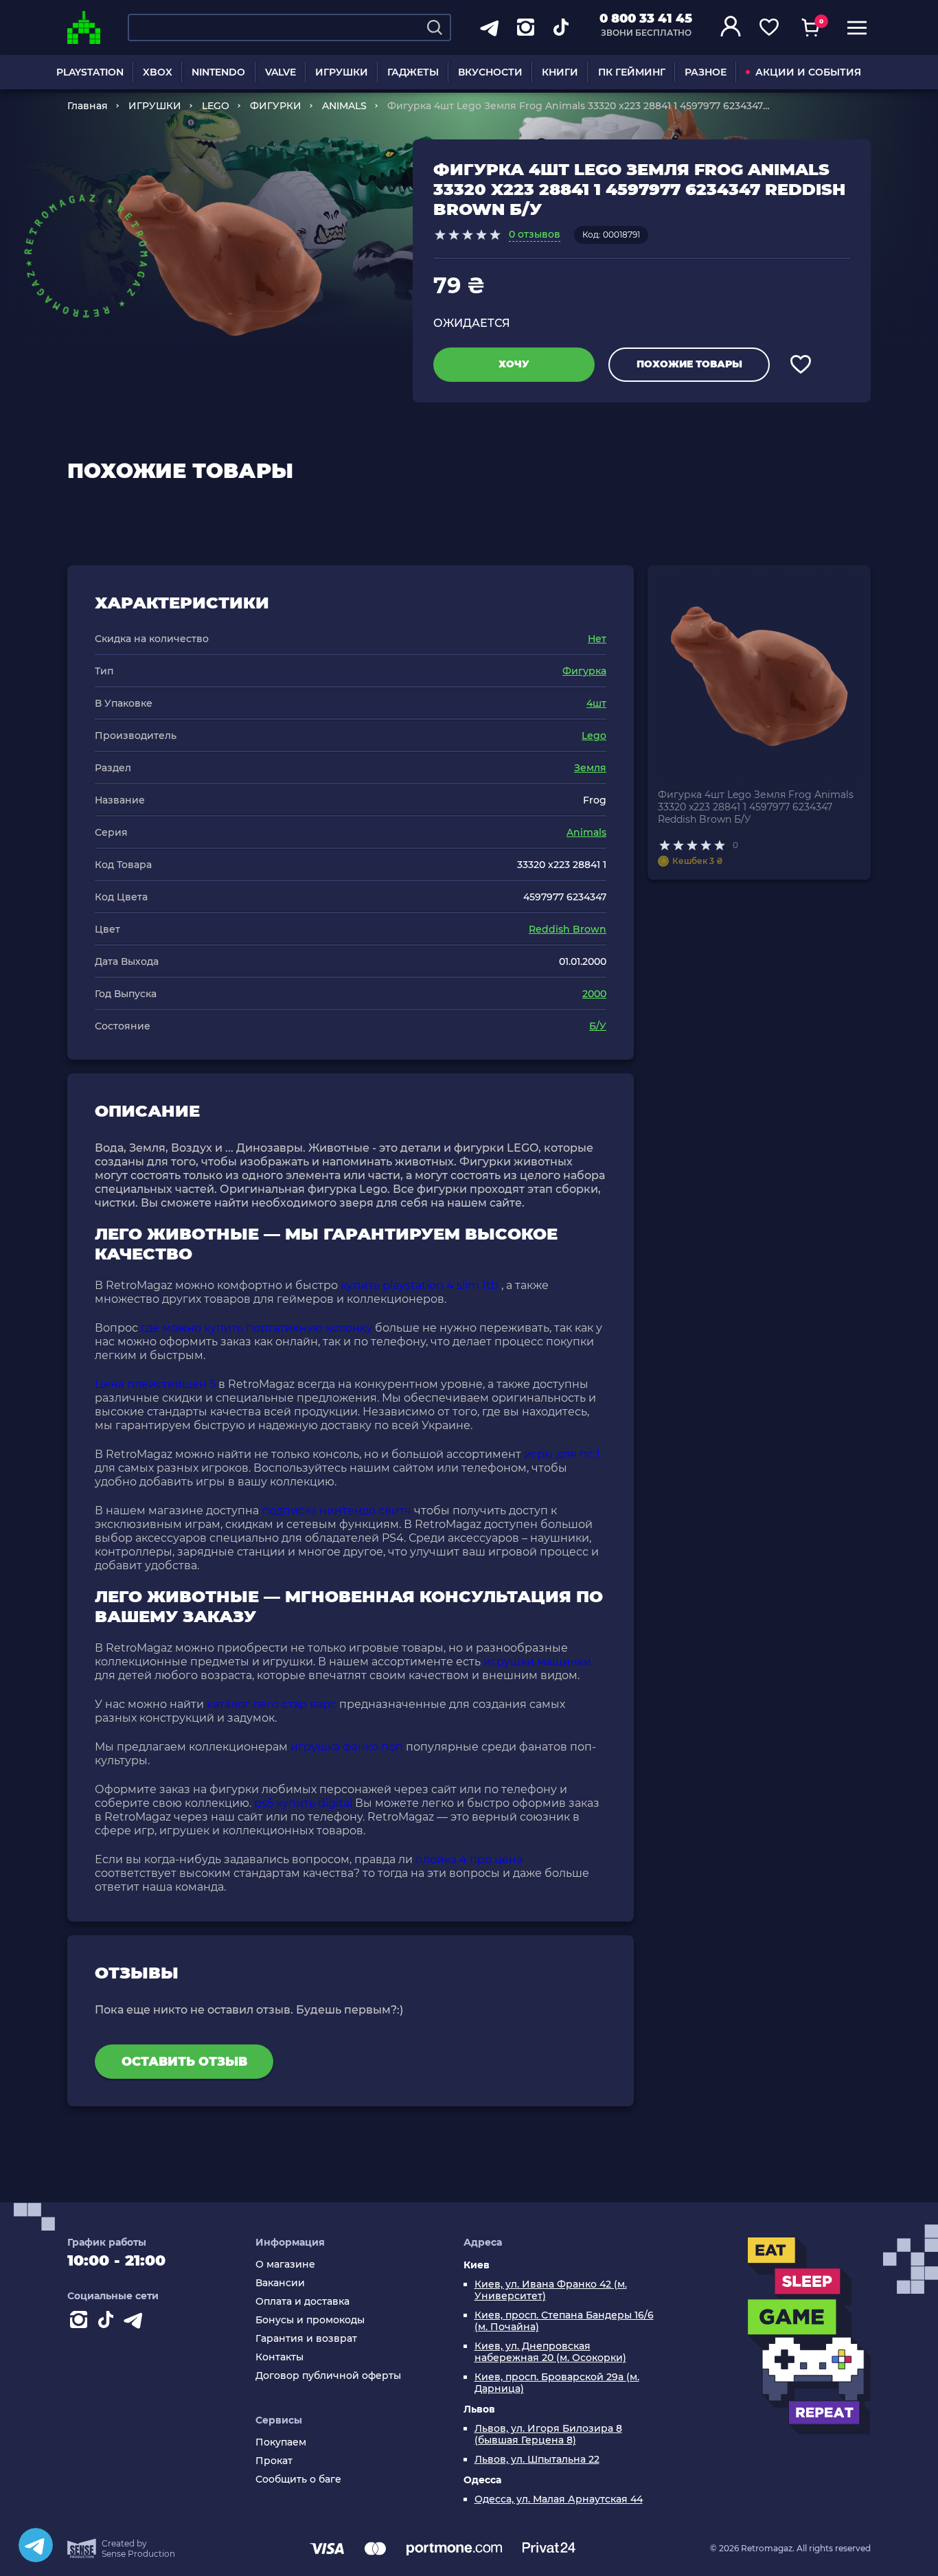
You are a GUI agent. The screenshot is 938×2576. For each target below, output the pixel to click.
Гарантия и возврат (306, 2339)
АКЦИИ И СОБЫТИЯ (808, 72)
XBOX (158, 72)
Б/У (598, 1026)
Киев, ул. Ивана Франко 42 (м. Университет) (551, 2290)
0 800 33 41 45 (646, 19)
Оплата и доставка (302, 2302)
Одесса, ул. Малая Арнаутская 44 (559, 2499)
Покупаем (281, 2442)
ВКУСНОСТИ (490, 72)
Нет (597, 639)
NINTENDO (218, 72)
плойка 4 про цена (469, 1859)
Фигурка (584, 671)
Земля (590, 768)
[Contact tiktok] (108, 2323)
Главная (88, 106)
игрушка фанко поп (347, 1747)
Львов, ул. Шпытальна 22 (537, 2460)
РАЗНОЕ (706, 72)
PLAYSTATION (90, 72)
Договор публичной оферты (328, 2376)
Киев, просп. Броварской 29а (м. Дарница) (557, 2383)
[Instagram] (81, 2323)
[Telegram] (36, 2545)
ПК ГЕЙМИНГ (632, 72)
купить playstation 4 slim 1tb (420, 1285)
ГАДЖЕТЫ (413, 72)
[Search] (435, 27)
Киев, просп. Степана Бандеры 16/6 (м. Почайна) (564, 2321)
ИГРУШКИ (342, 72)
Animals (586, 832)
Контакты (279, 2357)
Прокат (274, 2461)
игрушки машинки (537, 1662)
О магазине (285, 2265)
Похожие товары (689, 364)
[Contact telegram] (136, 2323)
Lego (594, 736)
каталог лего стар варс (272, 1704)
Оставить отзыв (184, 2062)
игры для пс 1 (562, 1454)
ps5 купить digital (303, 1803)
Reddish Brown (568, 929)
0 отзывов (535, 234)
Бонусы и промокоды (310, 2320)
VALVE (281, 72)
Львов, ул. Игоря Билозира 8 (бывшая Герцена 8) (548, 2435)
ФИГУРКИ (276, 106)
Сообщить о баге (298, 2480)
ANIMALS (344, 106)
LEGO (216, 106)
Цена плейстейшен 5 (155, 1384)
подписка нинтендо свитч (336, 1511)
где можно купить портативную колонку (256, 1328)
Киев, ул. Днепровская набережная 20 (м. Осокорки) (550, 2352)
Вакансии (280, 2283)
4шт (596, 703)
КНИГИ (560, 72)
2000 (594, 994)
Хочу (514, 364)
